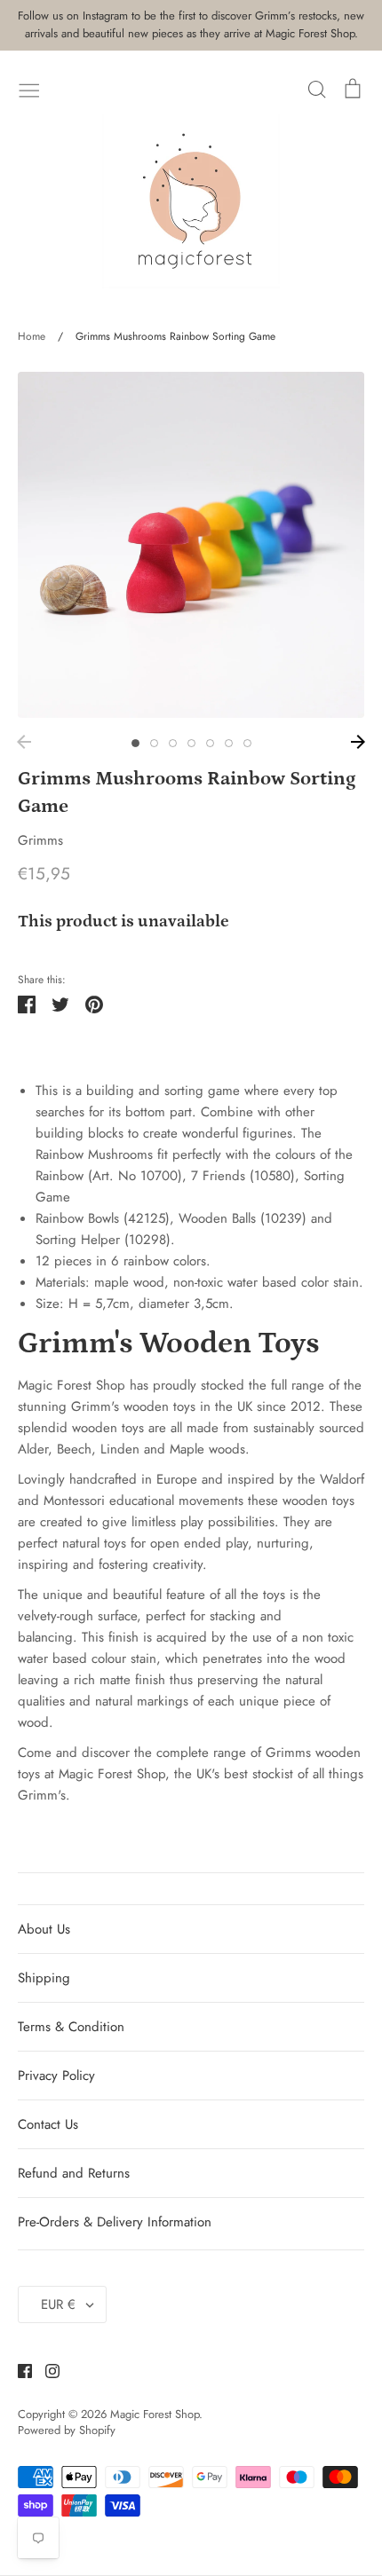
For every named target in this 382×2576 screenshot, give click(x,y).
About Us (44, 1929)
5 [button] (210, 743)
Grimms (40, 840)
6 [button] (229, 743)
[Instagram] (46, 2369)
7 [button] (247, 743)
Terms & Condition (71, 2027)
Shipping (44, 1978)
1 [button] (135, 743)
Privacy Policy (56, 2076)
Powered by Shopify (67, 2430)
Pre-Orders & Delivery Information (115, 2222)
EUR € (58, 2304)
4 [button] (191, 743)
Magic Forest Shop (155, 2414)
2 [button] (154, 743)
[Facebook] (18, 2369)
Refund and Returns (74, 2173)
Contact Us (48, 2124)
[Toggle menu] (29, 89)
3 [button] (173, 743)
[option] (191, 545)
